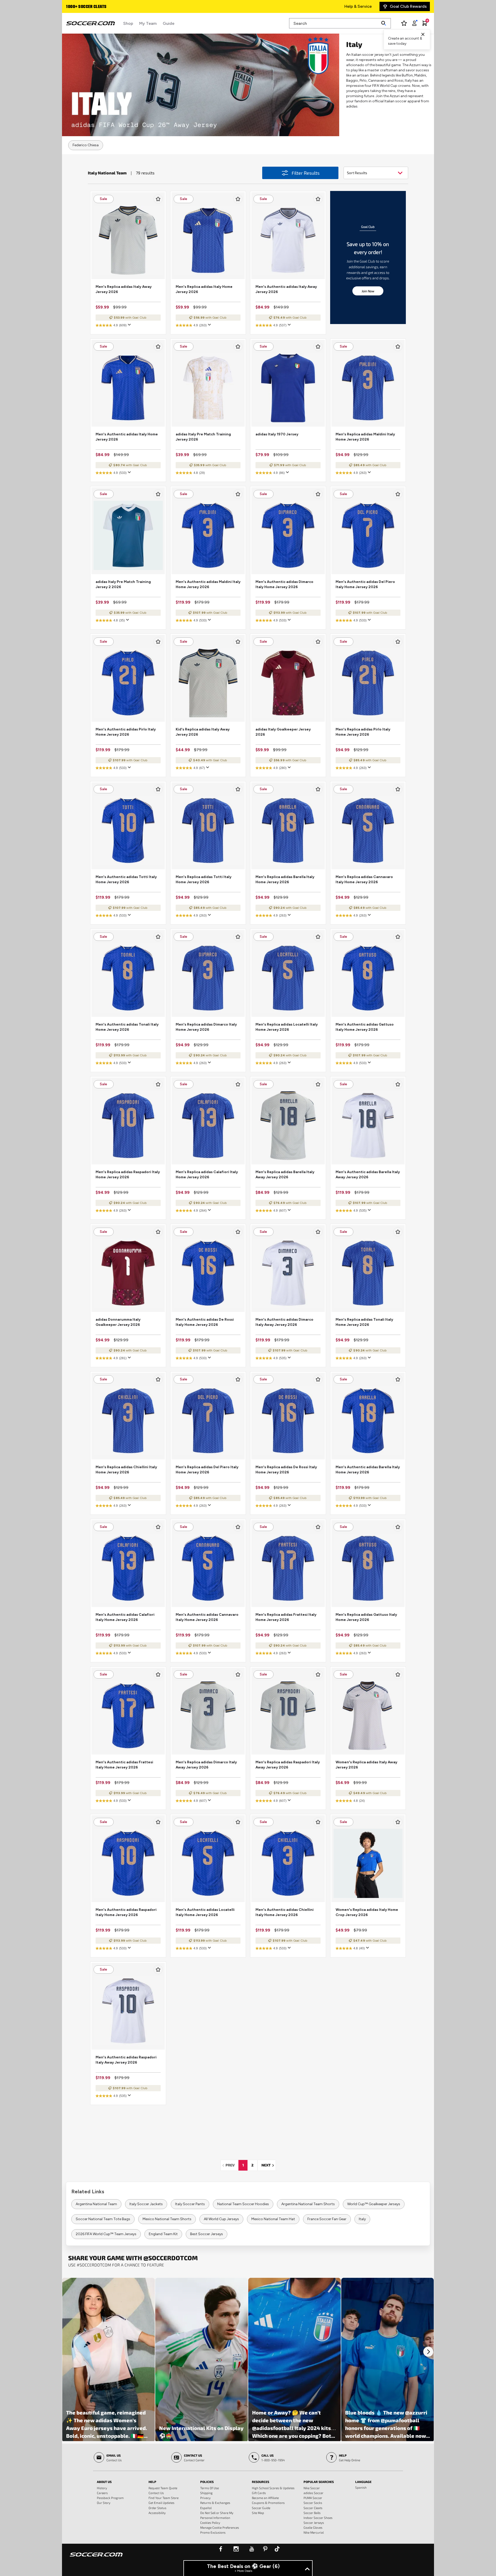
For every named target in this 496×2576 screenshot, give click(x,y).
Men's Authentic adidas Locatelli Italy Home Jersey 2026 (205, 1912)
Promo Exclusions (213, 2532)
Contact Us (156, 2493)
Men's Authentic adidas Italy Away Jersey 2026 (286, 289)
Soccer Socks (313, 2503)
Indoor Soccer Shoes (318, 2518)
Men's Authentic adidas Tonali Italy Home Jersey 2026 (127, 1027)
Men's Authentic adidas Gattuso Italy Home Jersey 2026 (365, 1027)
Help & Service (358, 6)
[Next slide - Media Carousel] (428, 2352)
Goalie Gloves (313, 2527)
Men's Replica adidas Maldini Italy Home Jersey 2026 (365, 437)
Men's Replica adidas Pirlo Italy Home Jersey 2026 (363, 732)
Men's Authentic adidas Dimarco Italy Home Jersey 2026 (284, 584)
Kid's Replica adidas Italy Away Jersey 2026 (203, 732)
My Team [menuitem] (148, 23)
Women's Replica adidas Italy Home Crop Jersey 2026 (367, 1912)
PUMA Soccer (313, 2498)
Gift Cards (259, 2493)
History (102, 2488)
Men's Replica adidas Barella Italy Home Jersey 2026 (285, 879)
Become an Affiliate (265, 2498)
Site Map (258, 2513)
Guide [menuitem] (169, 23)
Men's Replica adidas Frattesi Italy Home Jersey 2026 (286, 1617)
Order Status (157, 2508)
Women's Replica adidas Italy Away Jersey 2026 (366, 1765)
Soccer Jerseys (314, 2523)
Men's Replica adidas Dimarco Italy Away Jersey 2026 (206, 1765)
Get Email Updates (161, 2503)
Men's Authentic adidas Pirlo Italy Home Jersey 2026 (126, 732)
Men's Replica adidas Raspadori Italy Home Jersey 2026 (128, 1175)
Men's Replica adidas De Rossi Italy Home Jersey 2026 (286, 1470)
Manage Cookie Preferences (220, 2527)
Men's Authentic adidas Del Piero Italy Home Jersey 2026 (365, 584)
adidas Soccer (313, 2493)
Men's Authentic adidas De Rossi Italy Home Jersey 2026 (205, 1322)
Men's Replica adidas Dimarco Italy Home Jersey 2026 (206, 1027)
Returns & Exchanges (215, 2503)
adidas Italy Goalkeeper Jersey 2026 (283, 732)
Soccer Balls (312, 2513)
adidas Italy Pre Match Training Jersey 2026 (203, 437)
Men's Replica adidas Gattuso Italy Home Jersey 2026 (366, 1617)
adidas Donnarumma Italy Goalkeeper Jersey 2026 (118, 1322)
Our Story (104, 2503)
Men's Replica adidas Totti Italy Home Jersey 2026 (204, 879)
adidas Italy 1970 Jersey (277, 434)
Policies (207, 2482)
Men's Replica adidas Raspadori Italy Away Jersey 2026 (288, 1765)
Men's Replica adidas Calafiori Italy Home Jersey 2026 (207, 1175)
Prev (231, 2165)
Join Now (368, 291)
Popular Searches (319, 2482)
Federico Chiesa (86, 145)
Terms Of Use (210, 2488)
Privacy (205, 2498)
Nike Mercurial (314, 2532)
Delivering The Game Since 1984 (96, 7)
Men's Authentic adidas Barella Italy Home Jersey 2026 (368, 1470)
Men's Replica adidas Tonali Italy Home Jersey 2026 (364, 1322)
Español (206, 2508)
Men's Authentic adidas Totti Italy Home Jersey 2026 (126, 879)
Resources (261, 2482)
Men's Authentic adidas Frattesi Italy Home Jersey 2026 (124, 1765)
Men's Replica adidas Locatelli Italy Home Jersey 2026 (287, 1027)
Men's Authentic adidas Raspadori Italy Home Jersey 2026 (126, 1912)
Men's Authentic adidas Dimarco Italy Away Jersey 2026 (284, 1322)
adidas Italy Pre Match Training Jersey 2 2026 (123, 584)
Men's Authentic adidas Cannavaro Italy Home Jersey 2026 (207, 1617)
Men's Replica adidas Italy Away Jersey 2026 (124, 289)
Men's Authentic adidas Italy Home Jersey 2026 (127, 437)
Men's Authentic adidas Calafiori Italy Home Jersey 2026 (125, 1617)
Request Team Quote (163, 2488)
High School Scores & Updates (273, 2488)
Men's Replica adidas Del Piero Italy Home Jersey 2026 (207, 1470)
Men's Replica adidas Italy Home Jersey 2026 (204, 289)
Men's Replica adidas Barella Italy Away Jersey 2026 (285, 1175)
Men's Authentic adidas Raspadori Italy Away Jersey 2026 (126, 2060)
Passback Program (110, 2498)
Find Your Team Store (164, 2498)
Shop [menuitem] (128, 23)
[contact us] (96, 2558)
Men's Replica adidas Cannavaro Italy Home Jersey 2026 (364, 879)
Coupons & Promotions (268, 2503)
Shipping (206, 2493)
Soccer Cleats (313, 2508)
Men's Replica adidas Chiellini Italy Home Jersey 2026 (126, 1470)
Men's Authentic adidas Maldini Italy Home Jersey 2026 (208, 584)
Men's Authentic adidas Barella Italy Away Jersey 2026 (368, 1175)
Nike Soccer (312, 2488)
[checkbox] (158, 199)
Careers (102, 2493)
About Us (104, 2482)
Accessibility (157, 2513)
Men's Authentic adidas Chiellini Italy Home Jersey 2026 (285, 1912)
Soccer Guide (261, 2508)
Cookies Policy (210, 2523)
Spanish (361, 2487)
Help (152, 2482)
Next (269, 2165)
